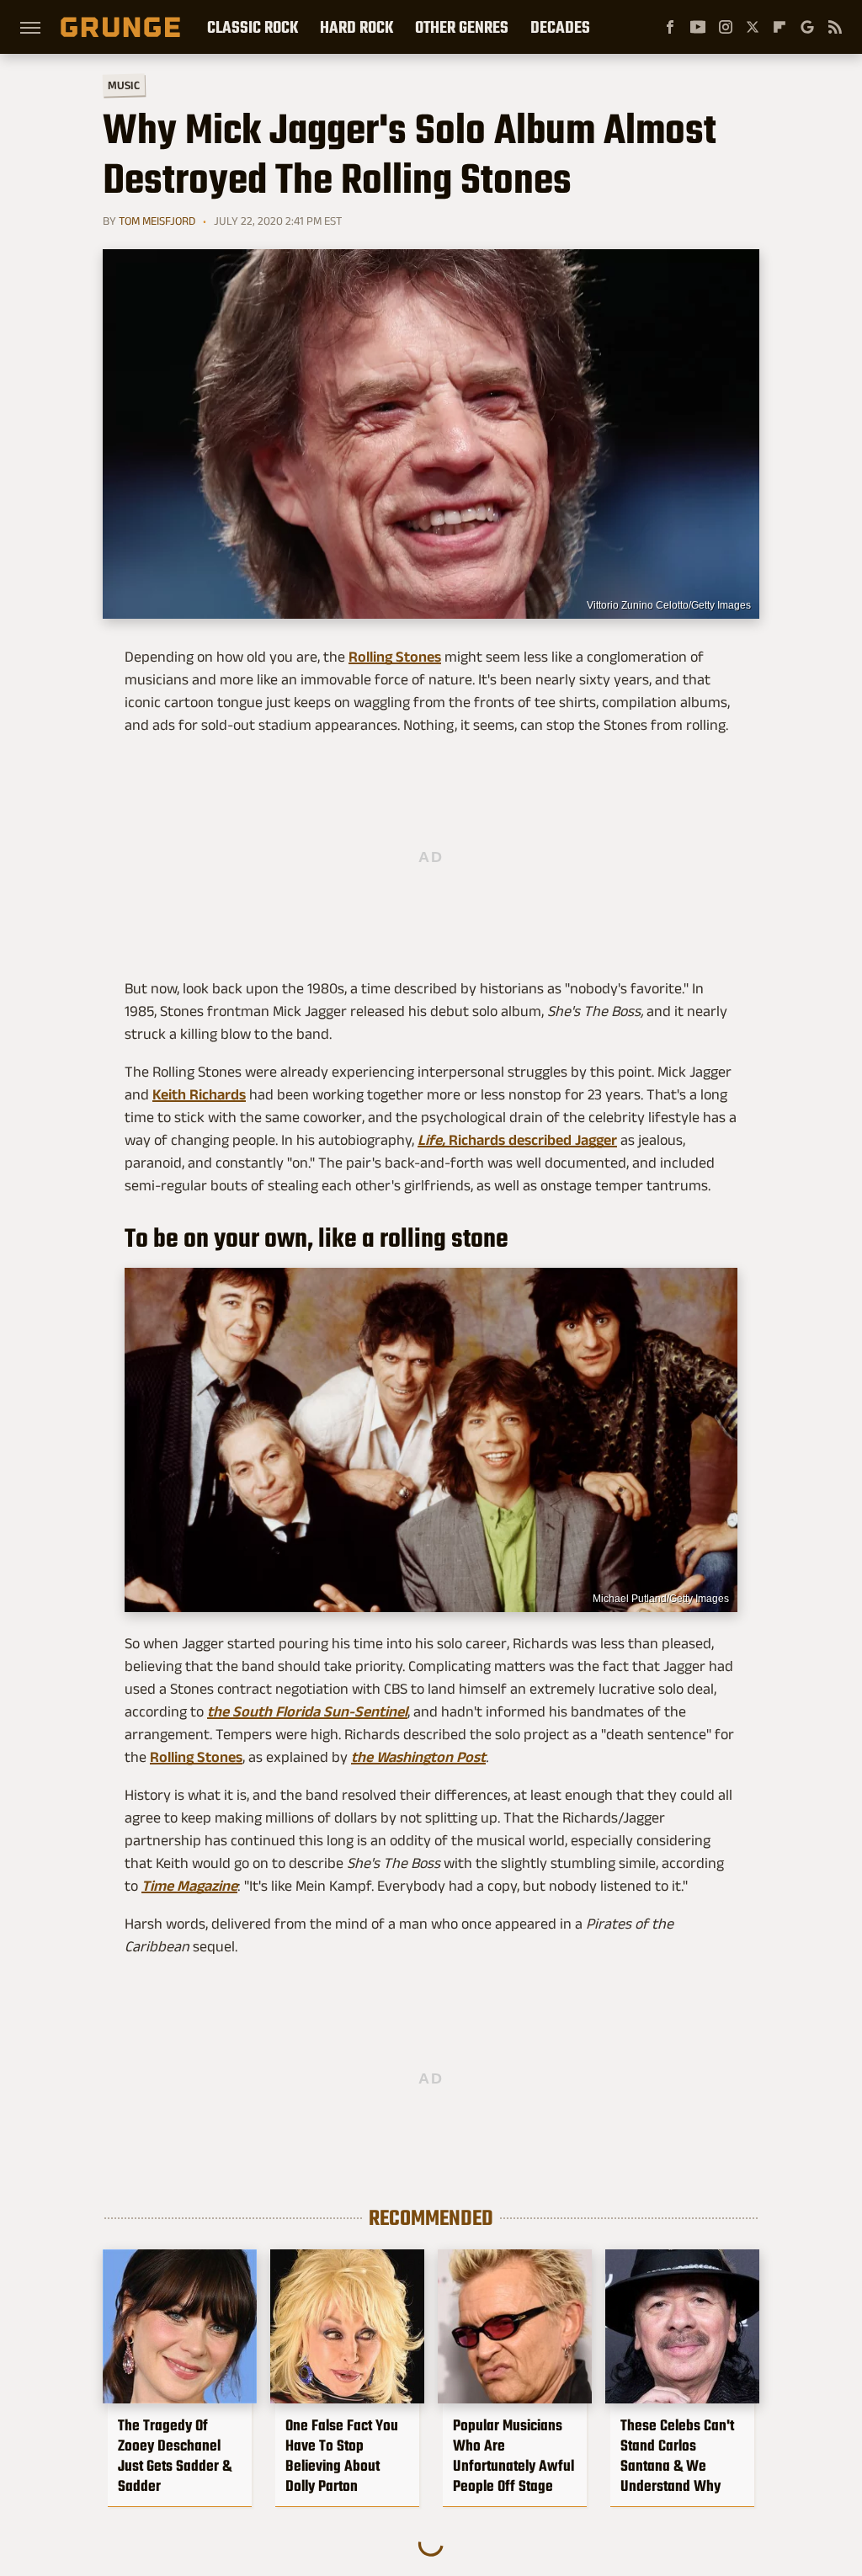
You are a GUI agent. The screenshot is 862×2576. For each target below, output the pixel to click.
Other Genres (462, 27)
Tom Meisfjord (157, 221)
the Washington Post (418, 1757)
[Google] (807, 27)
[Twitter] (753, 27)
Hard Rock (357, 27)
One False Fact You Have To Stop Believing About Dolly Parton (342, 2456)
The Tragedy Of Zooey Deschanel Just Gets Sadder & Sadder (175, 2456)
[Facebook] (670, 27)
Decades (560, 27)
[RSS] (835, 27)
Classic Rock (253, 27)
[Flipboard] (780, 27)
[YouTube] (698, 27)
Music (124, 85)
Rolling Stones (395, 657)
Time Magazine (189, 1886)
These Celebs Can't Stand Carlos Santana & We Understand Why (677, 2456)
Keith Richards (199, 1094)
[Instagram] (726, 27)
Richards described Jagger (517, 1140)
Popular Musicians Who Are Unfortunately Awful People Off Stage (513, 2456)
